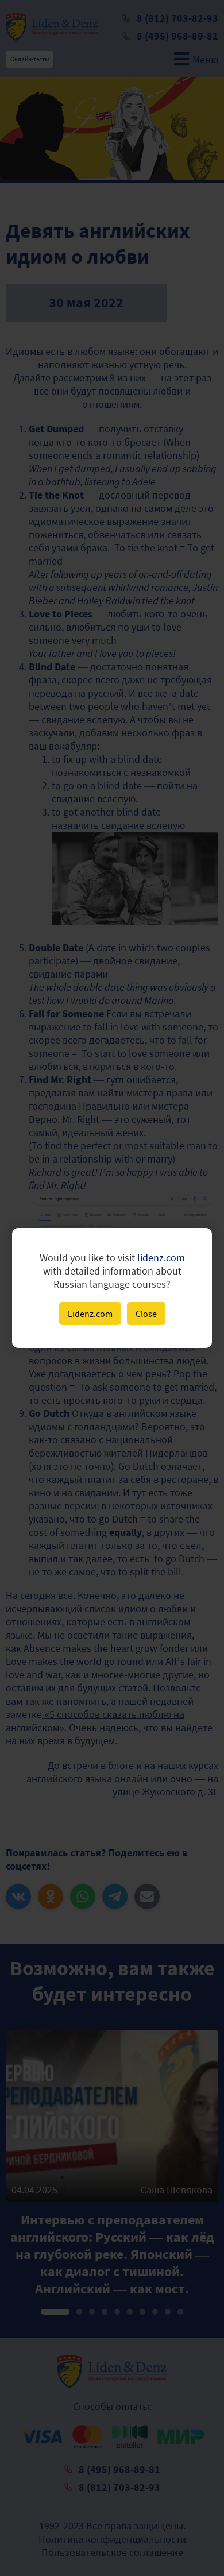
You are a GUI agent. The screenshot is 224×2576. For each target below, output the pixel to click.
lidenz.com (161, 1258)
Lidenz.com (90, 1314)
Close (146, 1314)
